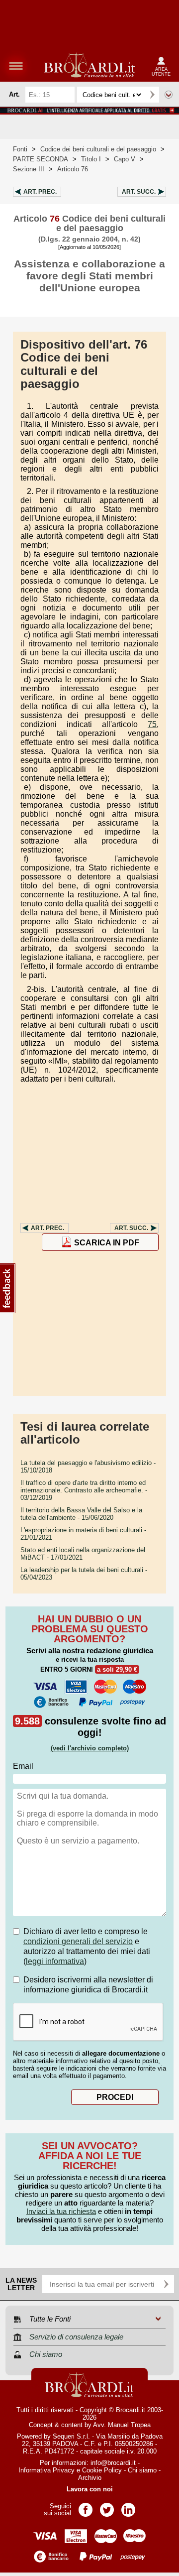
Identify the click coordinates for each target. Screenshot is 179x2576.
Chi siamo (142, 2470)
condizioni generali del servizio (78, 1941)
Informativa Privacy (46, 2470)
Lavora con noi (90, 2489)
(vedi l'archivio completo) (90, 1748)
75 (152, 724)
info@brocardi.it (113, 2463)
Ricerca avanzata (169, 95)
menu (16, 66)
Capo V (125, 159)
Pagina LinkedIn (128, 2507)
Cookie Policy (102, 2470)
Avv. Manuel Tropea (122, 2425)
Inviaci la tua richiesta (61, 2211)
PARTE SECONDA (41, 159)
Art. (40, 192)
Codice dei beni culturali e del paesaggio (98, 149)
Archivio (90, 2478)
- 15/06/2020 (81, 1514)
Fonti (20, 149)
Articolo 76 (73, 169)
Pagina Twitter (107, 2507)
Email (23, 1766)
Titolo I (91, 159)
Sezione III (29, 169)
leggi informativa (55, 1961)
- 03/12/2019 (84, 1490)
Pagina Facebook (86, 2507)
